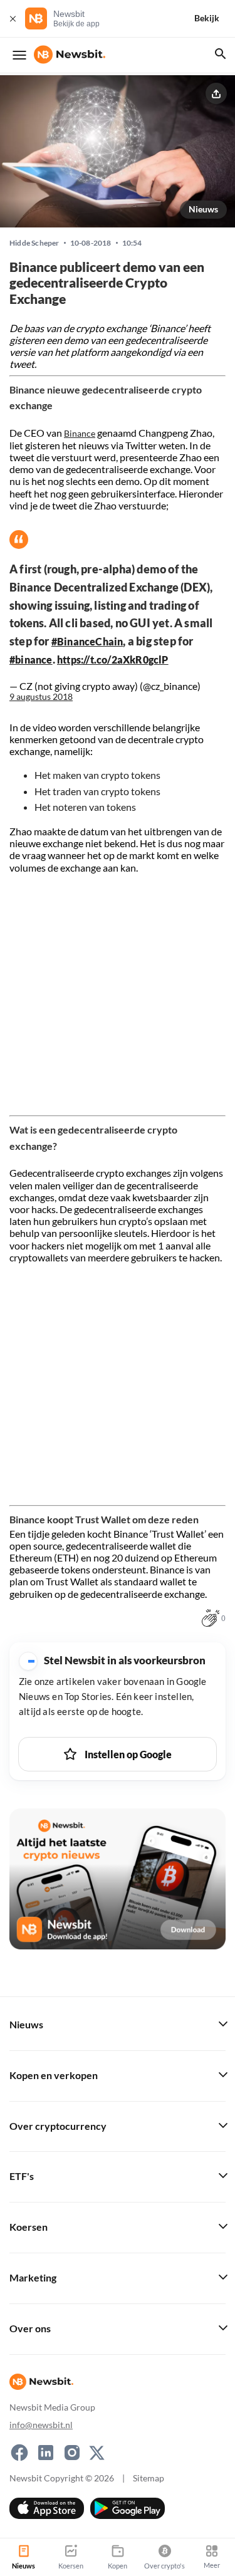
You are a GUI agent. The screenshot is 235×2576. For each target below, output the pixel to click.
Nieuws (203, 209)
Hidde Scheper (34, 243)
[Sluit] (13, 18)
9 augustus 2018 (41, 697)
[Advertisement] (118, 991)
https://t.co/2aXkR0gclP (113, 660)
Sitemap (149, 2478)
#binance (31, 660)
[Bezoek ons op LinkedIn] (46, 2453)
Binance (80, 433)
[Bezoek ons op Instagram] (72, 2453)
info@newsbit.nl (41, 2425)
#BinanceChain (87, 641)
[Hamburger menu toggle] (19, 55)
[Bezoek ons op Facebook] (19, 2453)
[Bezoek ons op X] (97, 2453)
